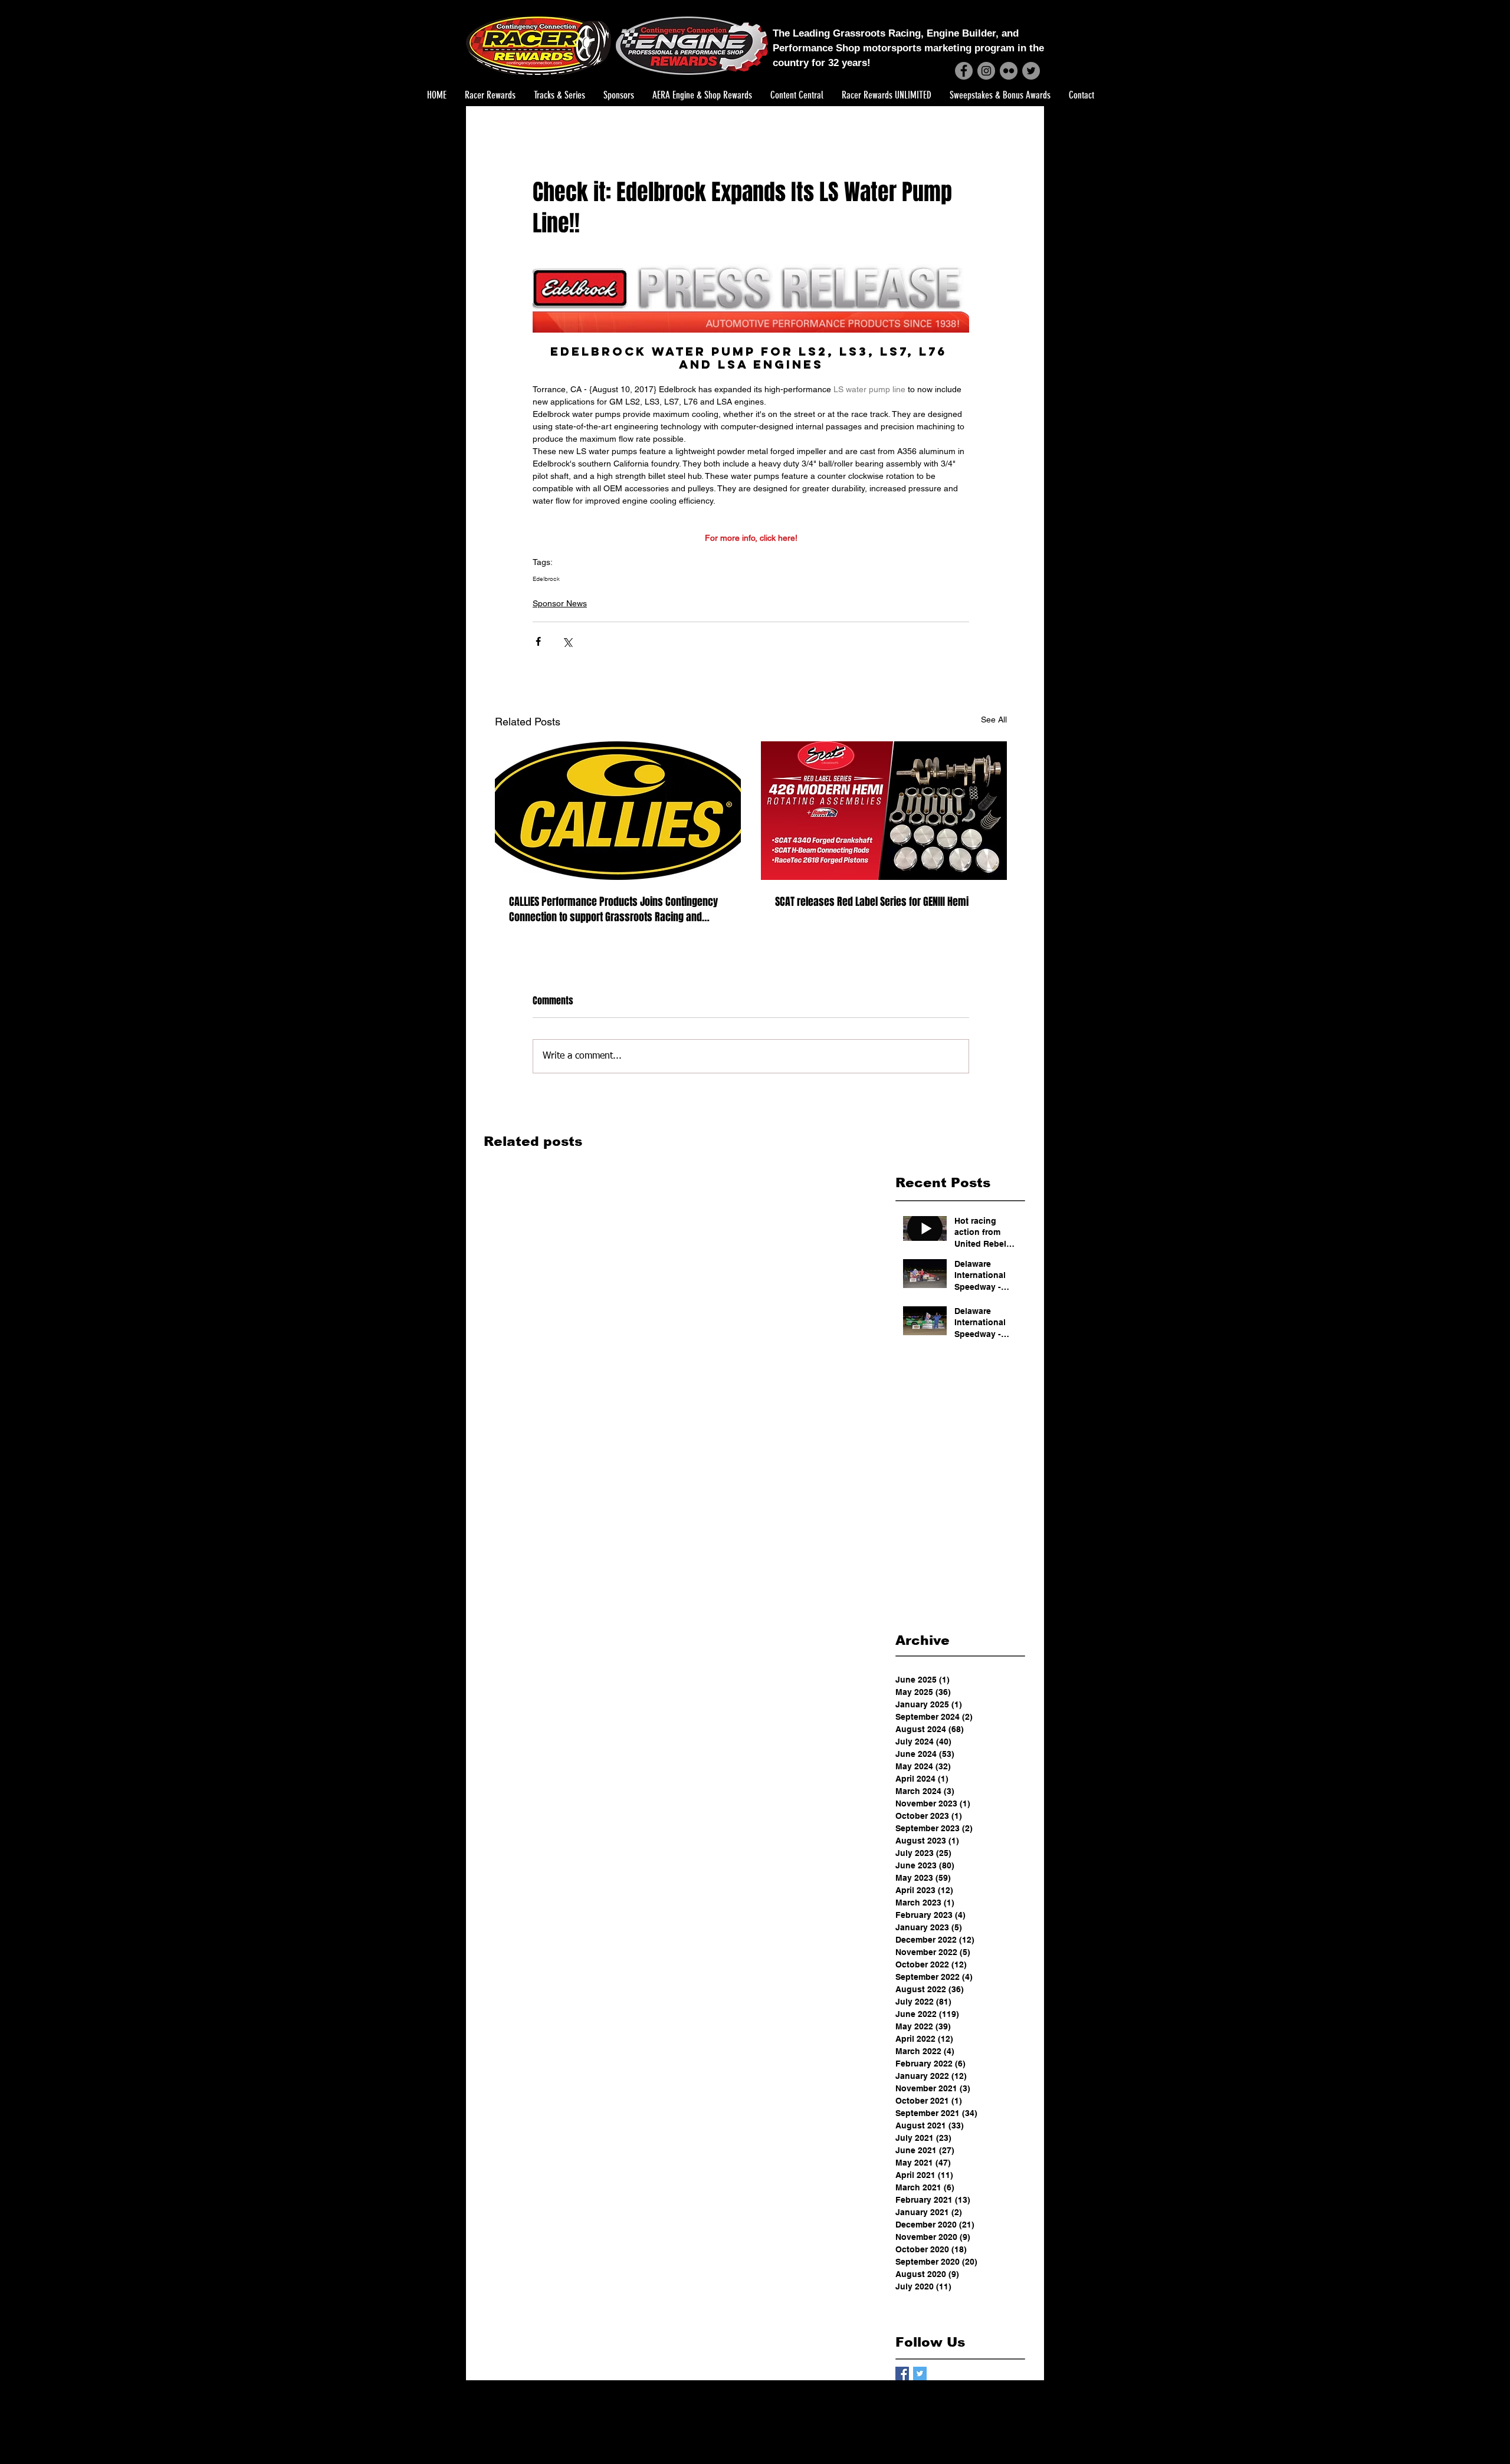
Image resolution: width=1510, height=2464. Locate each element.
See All (994, 720)
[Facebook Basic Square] (902, 2373)
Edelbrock (546, 579)
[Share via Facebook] (538, 641)
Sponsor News (560, 603)
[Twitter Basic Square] (920, 2373)
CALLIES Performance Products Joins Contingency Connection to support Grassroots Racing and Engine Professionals (613, 909)
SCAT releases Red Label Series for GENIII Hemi (872, 902)
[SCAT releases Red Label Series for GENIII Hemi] (884, 811)
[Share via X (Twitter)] (567, 641)
